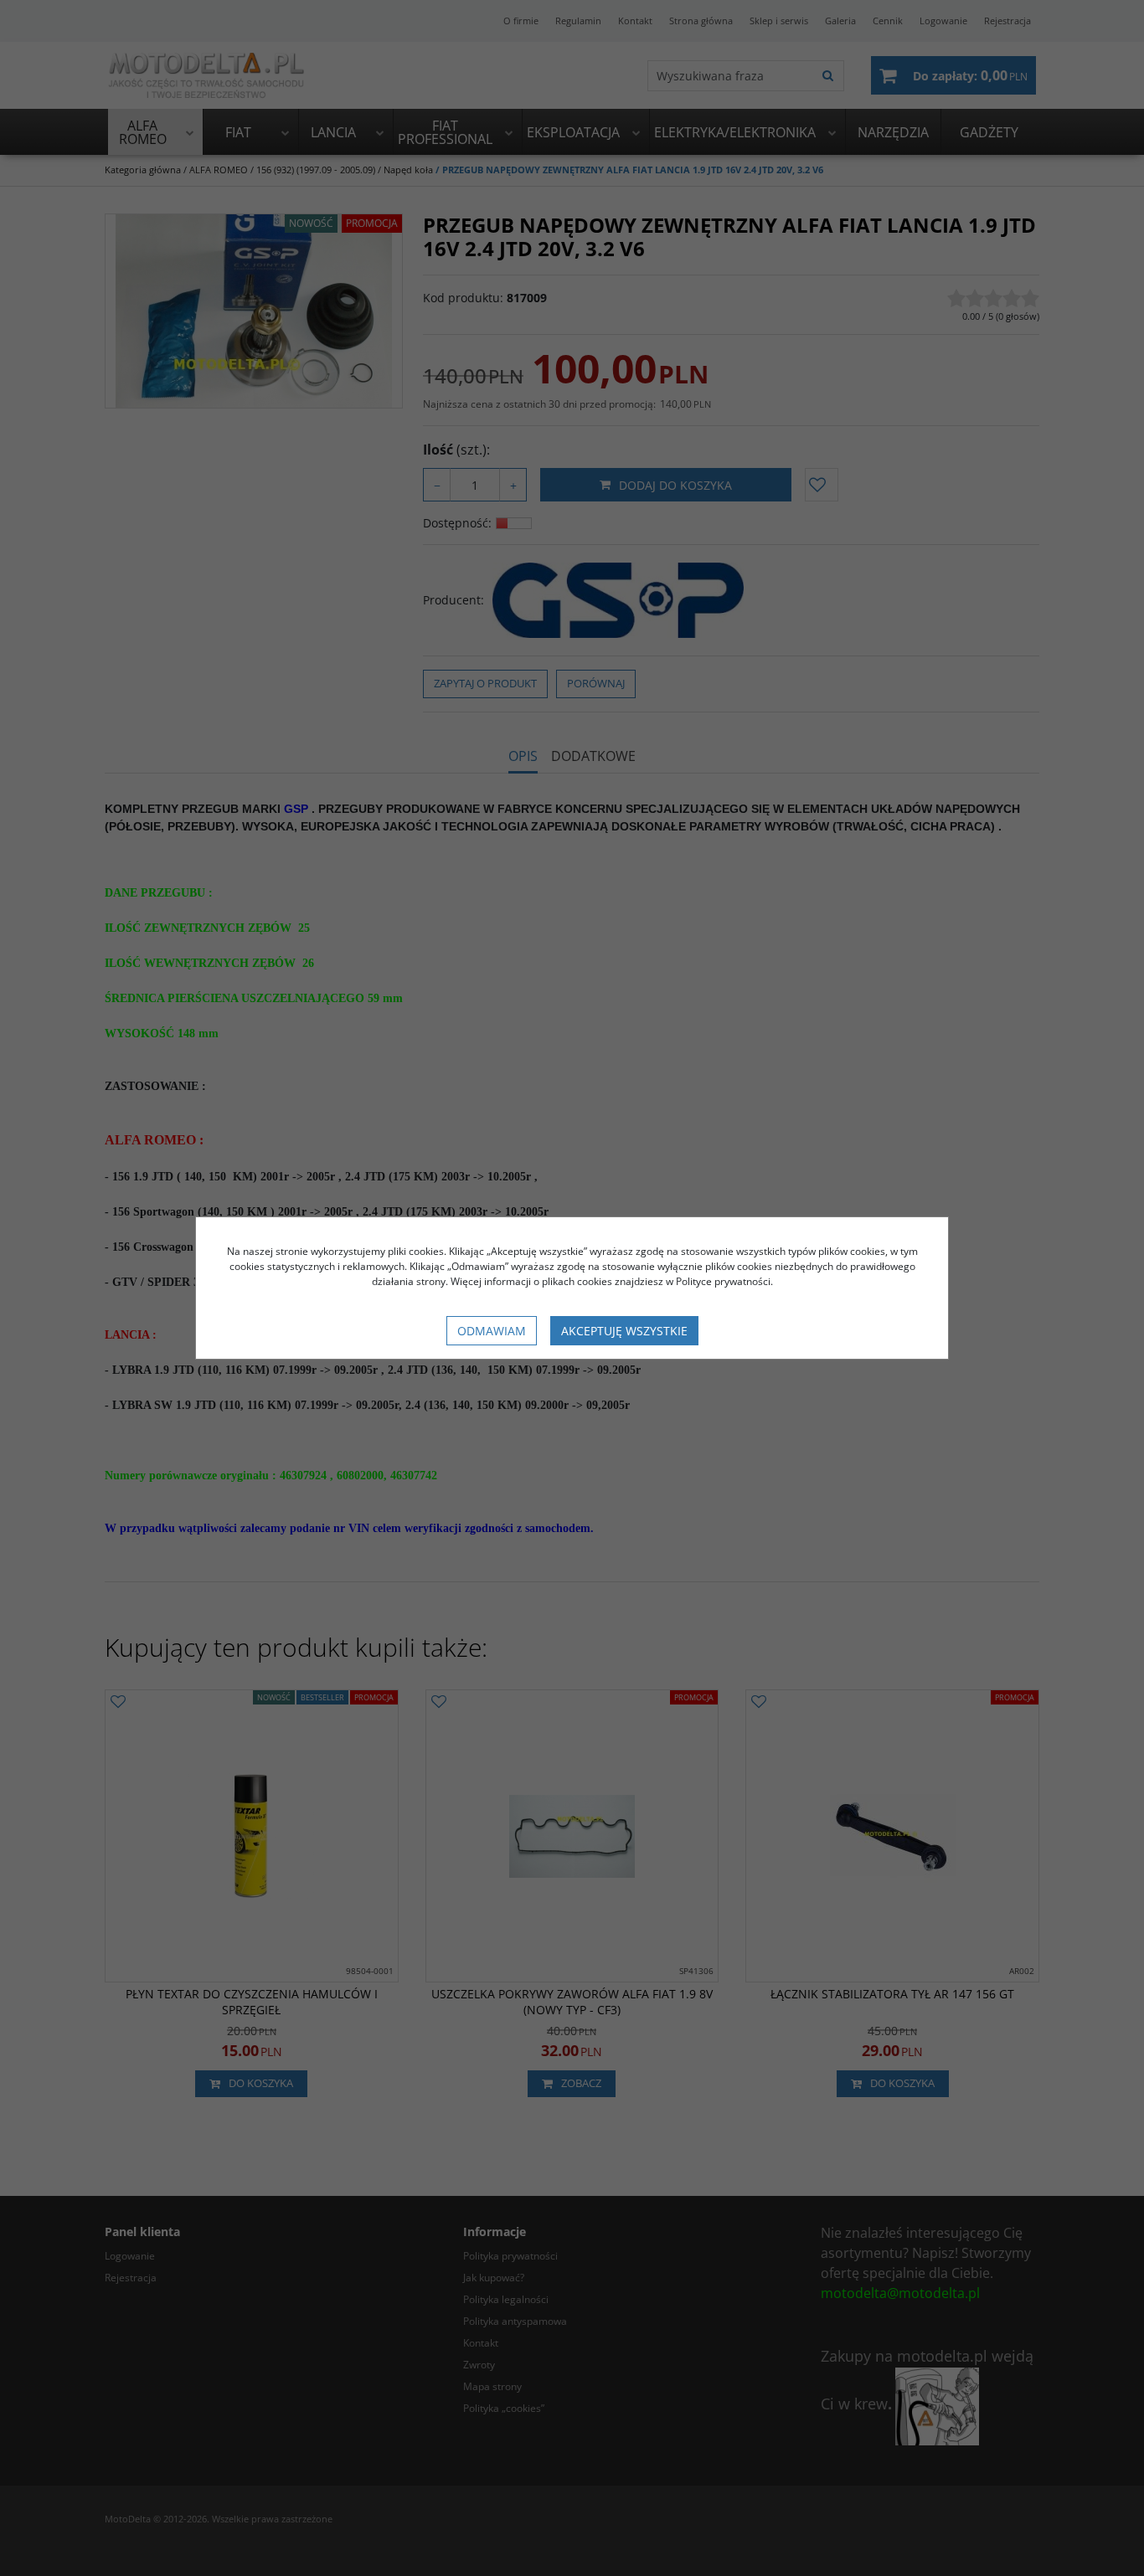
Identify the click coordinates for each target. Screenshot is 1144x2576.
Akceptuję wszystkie (624, 1331)
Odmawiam (492, 1331)
